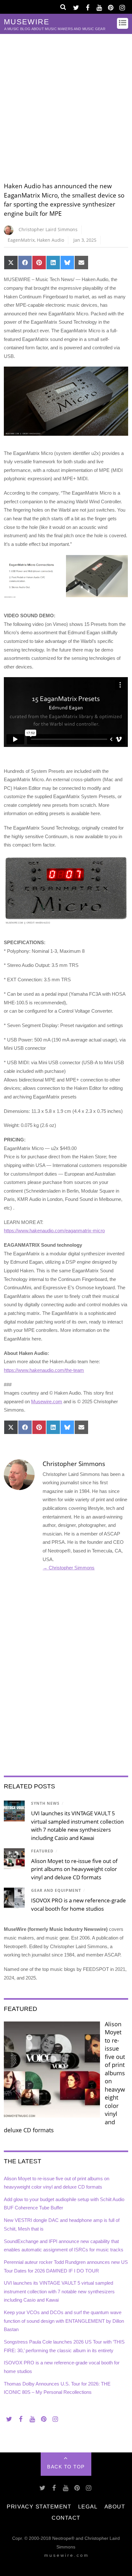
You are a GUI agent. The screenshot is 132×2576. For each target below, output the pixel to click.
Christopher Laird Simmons (48, 229)
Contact (66, 2518)
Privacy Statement (39, 2507)
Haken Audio (50, 240)
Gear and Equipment (56, 1890)
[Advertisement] (66, 103)
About (115, 2507)
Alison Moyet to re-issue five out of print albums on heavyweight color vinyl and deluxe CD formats (74, 1869)
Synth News (45, 1803)
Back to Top (66, 2467)
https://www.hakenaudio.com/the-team (44, 1370)
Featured (42, 1851)
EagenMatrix (21, 240)
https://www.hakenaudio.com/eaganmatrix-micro (54, 1231)
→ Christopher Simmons (69, 1568)
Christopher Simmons (74, 1464)
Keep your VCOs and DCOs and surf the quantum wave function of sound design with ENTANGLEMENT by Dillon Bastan (64, 2321)
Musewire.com (47, 1401)
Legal (88, 2507)
